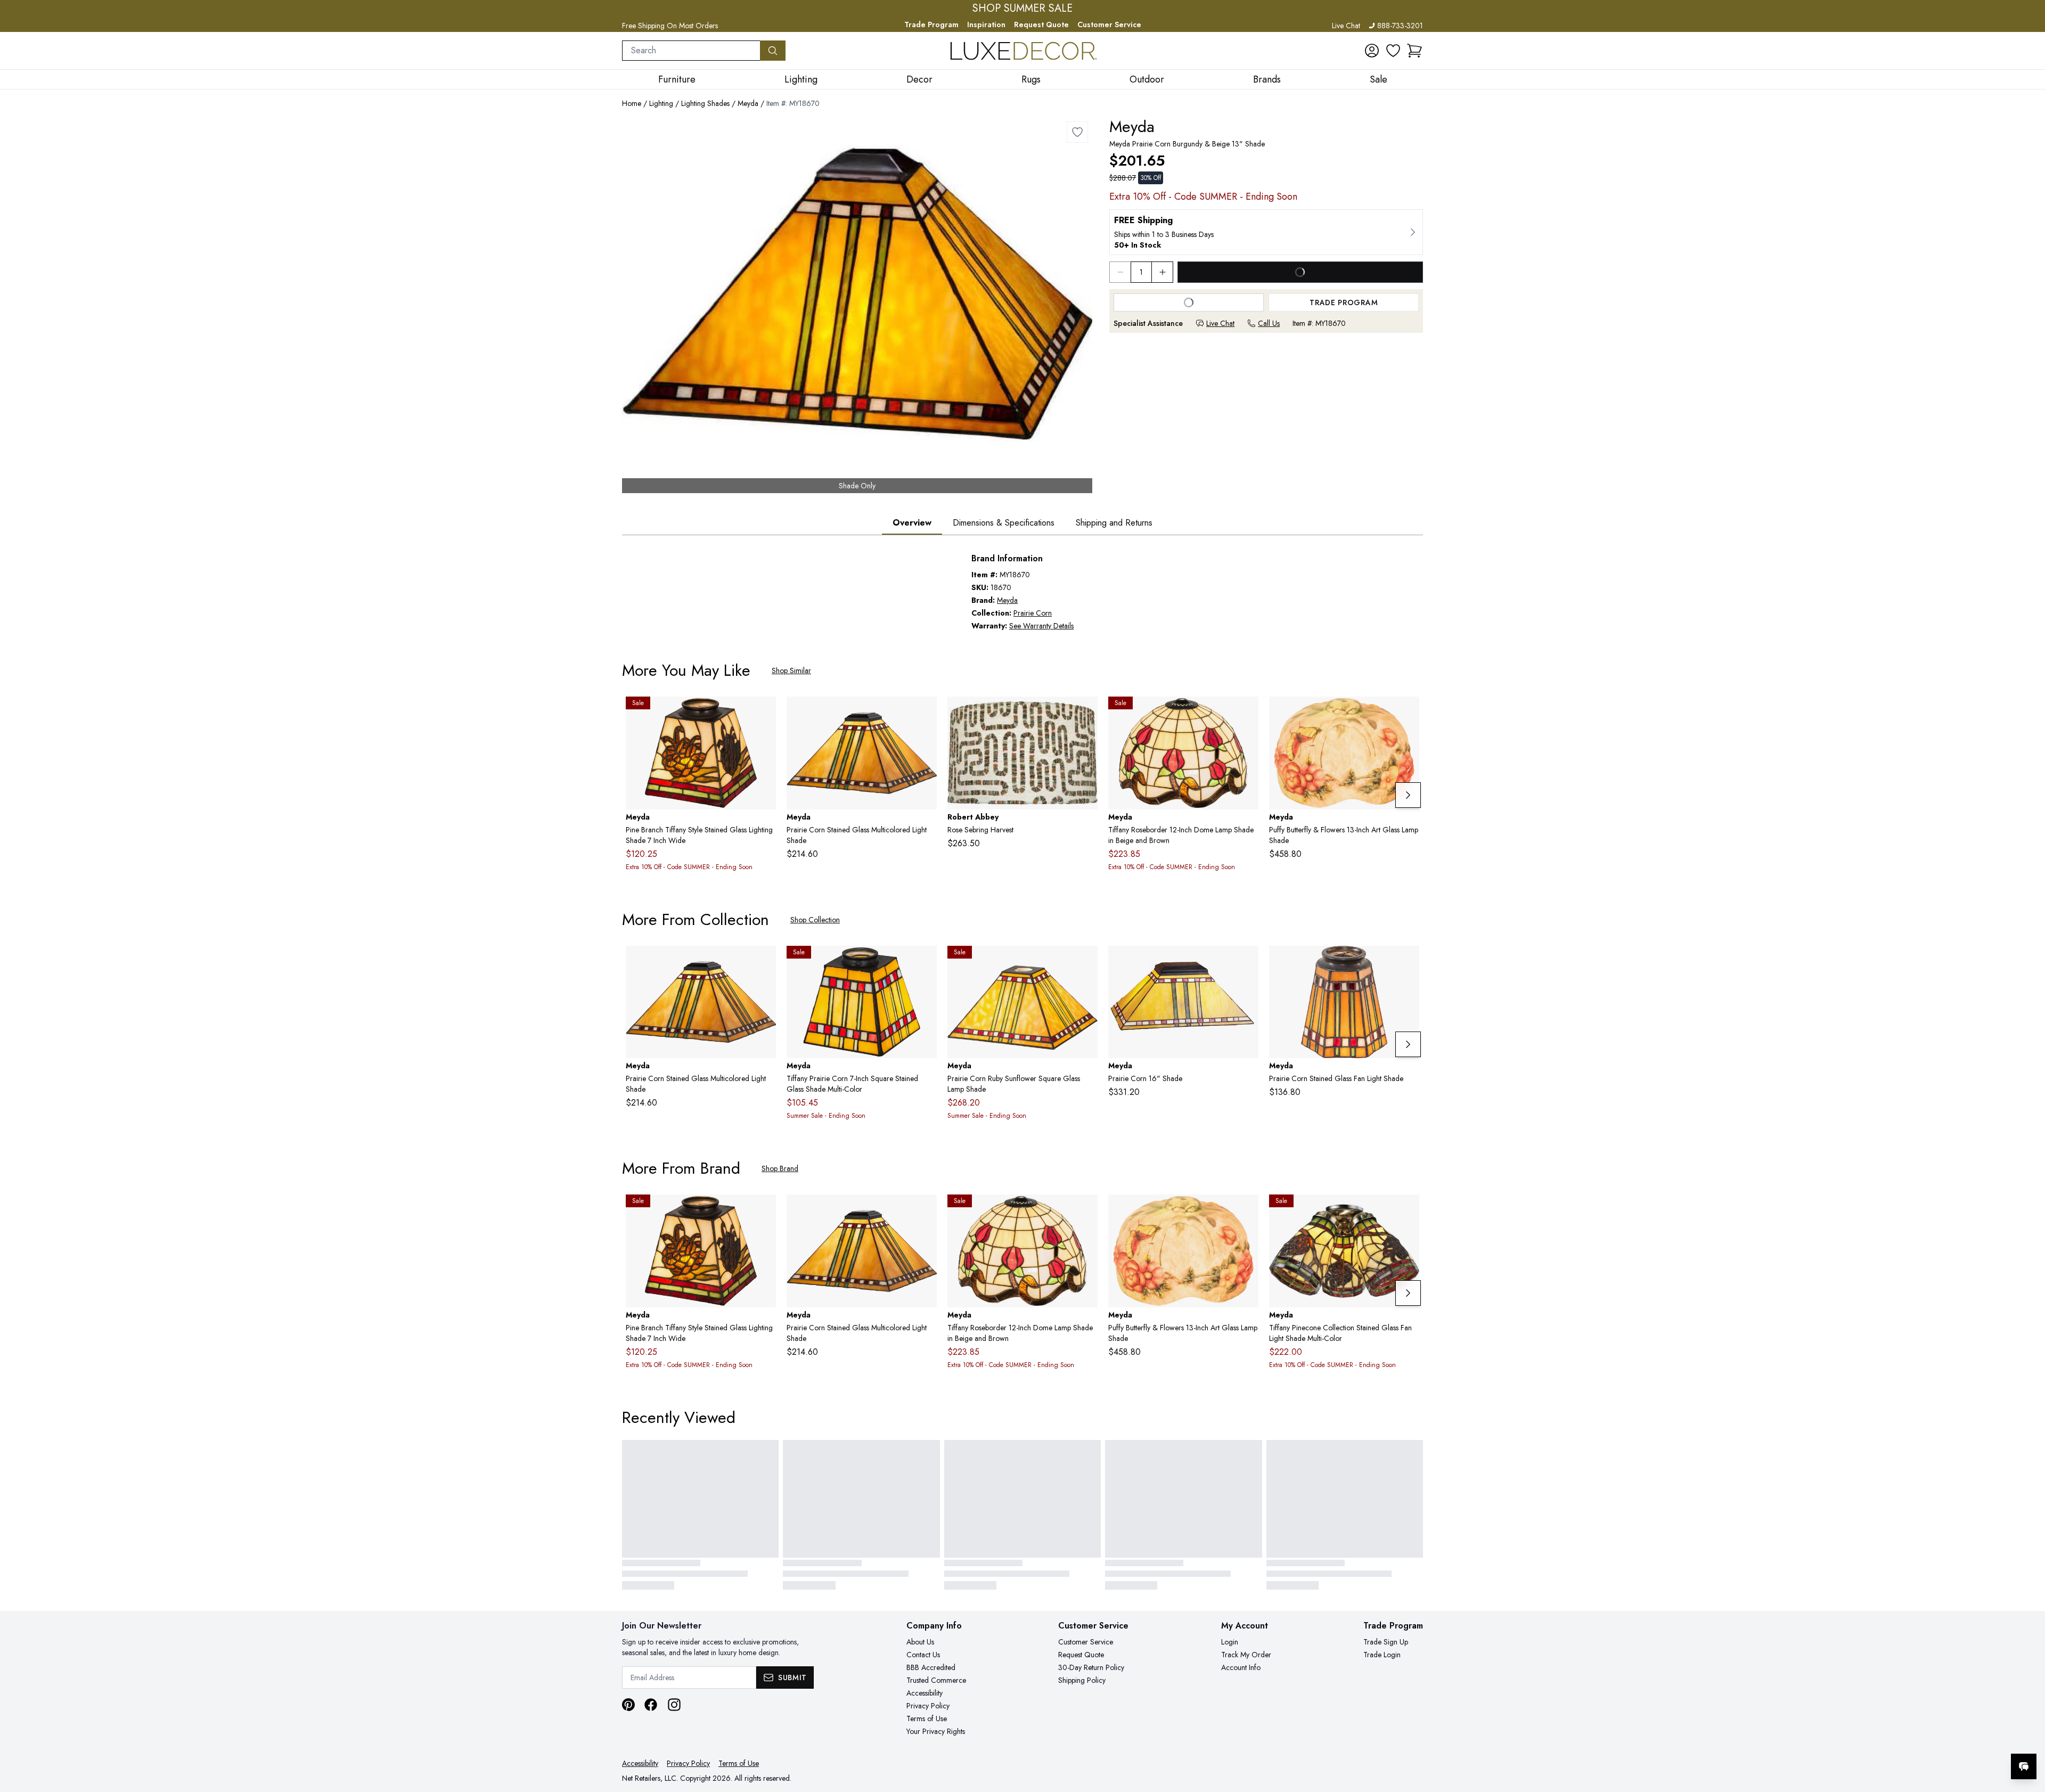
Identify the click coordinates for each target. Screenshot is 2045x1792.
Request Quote (1041, 24)
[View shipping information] (1266, 232)
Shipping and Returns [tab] (1114, 523)
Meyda (748, 103)
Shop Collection (815, 920)
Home (632, 103)
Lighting (661, 103)
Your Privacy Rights (936, 1731)
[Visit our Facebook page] (651, 1705)
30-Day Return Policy (1091, 1667)
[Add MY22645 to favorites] (1246, 962)
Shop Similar (791, 670)
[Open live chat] (2024, 1766)
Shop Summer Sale (1023, 9)
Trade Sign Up (1386, 1642)
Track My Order (1246, 1655)
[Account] (1372, 51)
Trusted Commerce (936, 1680)
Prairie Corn (1033, 613)
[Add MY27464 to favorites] (1407, 962)
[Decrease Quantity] (1120, 272)
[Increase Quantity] (1163, 272)
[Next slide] (1408, 795)
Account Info (1241, 1667)
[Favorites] (1393, 51)
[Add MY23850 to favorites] (925, 962)
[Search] (773, 51)
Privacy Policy (928, 1706)
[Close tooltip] (2028, 1734)
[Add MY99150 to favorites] (1085, 962)
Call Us (1269, 323)
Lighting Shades (705, 103)
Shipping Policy (1082, 1680)
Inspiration (986, 24)
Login (1230, 1642)
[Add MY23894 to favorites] (1407, 713)
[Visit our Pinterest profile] (628, 1705)
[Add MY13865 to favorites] (1246, 713)
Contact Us (923, 1655)
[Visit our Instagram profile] (674, 1705)
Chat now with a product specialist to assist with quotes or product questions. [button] (1949, 1738)
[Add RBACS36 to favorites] (1085, 713)
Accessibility (925, 1693)
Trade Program (931, 24)
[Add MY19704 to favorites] (925, 713)
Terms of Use (927, 1719)
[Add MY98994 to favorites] (1407, 1211)
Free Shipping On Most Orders (670, 26)
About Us (920, 1642)
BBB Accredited (931, 1667)
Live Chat (1346, 26)
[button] (1414, 51)
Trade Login (1382, 1655)
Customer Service (1109, 24)
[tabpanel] (1023, 592)
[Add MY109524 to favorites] (764, 713)
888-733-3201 (1400, 26)
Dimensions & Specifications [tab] (1004, 523)
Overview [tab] (912, 523)
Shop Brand (780, 1168)
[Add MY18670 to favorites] (1077, 132)
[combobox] (691, 51)
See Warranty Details (1041, 626)
